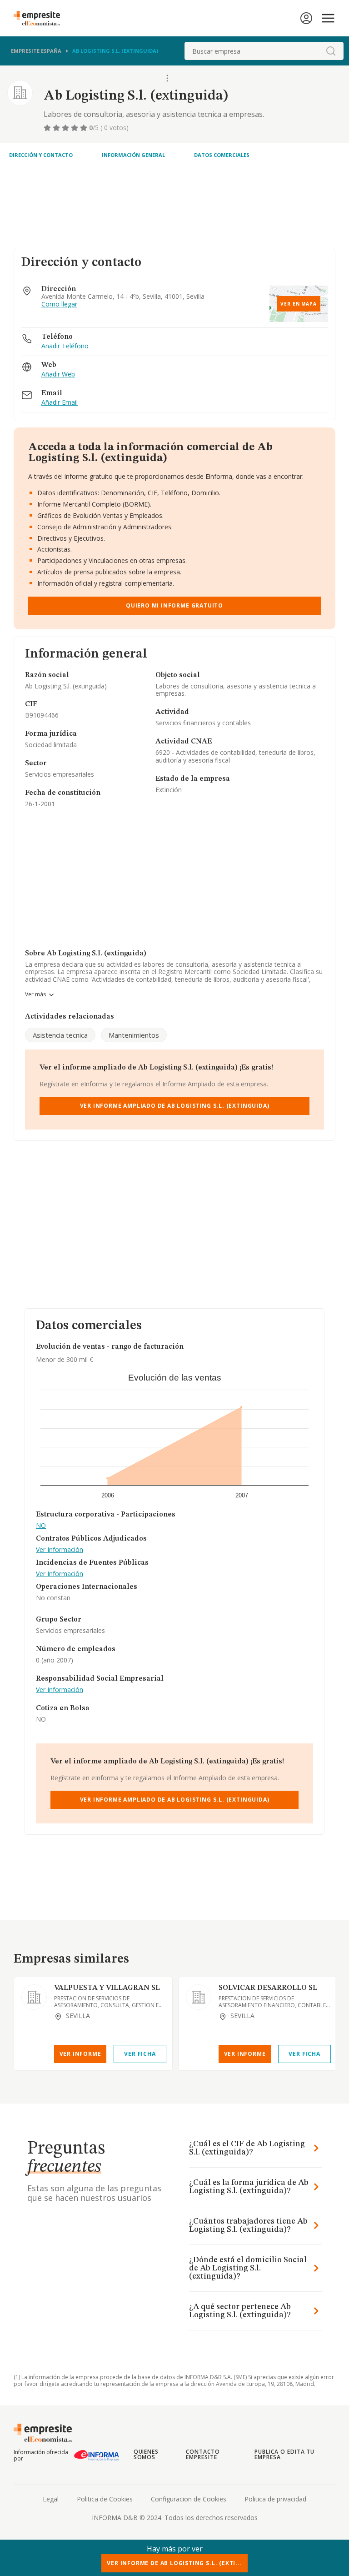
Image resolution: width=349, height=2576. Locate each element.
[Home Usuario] (306, 18)
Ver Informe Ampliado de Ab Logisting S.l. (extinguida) (175, 1106)
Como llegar (59, 304)
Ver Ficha (140, 2054)
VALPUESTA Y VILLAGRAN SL (107, 1988)
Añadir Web (58, 374)
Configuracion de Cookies (189, 2499)
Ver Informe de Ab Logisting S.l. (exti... (174, 2563)
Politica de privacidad (275, 2499)
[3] (66, 128)
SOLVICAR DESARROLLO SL (268, 1988)
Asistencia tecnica (60, 1035)
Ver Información (60, 1550)
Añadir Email (60, 403)
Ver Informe (80, 2054)
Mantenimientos (134, 1035)
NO (41, 1526)
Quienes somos (146, 2454)
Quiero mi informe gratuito (174, 605)
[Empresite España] (40, 18)
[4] (75, 128)
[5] (85, 128)
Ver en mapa (299, 304)
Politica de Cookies (105, 2499)
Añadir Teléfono (65, 346)
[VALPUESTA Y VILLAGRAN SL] (34, 1997)
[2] (57, 128)
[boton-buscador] (331, 51)
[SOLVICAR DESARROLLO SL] (199, 1997)
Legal (51, 2499)
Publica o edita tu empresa (284, 2454)
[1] (48, 128)
